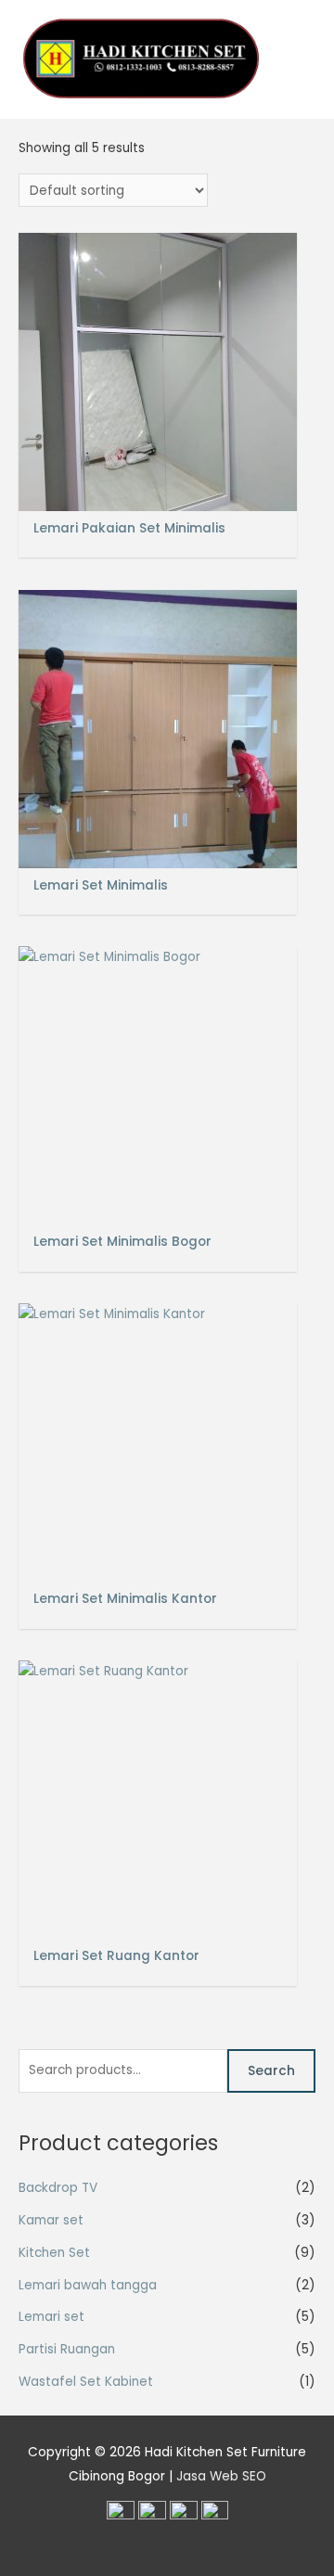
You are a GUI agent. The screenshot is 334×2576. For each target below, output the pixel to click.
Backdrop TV (58, 2188)
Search (271, 2071)
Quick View (158, 496)
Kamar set (51, 2220)
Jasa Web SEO (221, 2476)
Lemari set (51, 2317)
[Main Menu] (296, 60)
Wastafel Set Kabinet (86, 2382)
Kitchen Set (54, 2253)
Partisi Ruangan (67, 2349)
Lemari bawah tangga (88, 2285)
